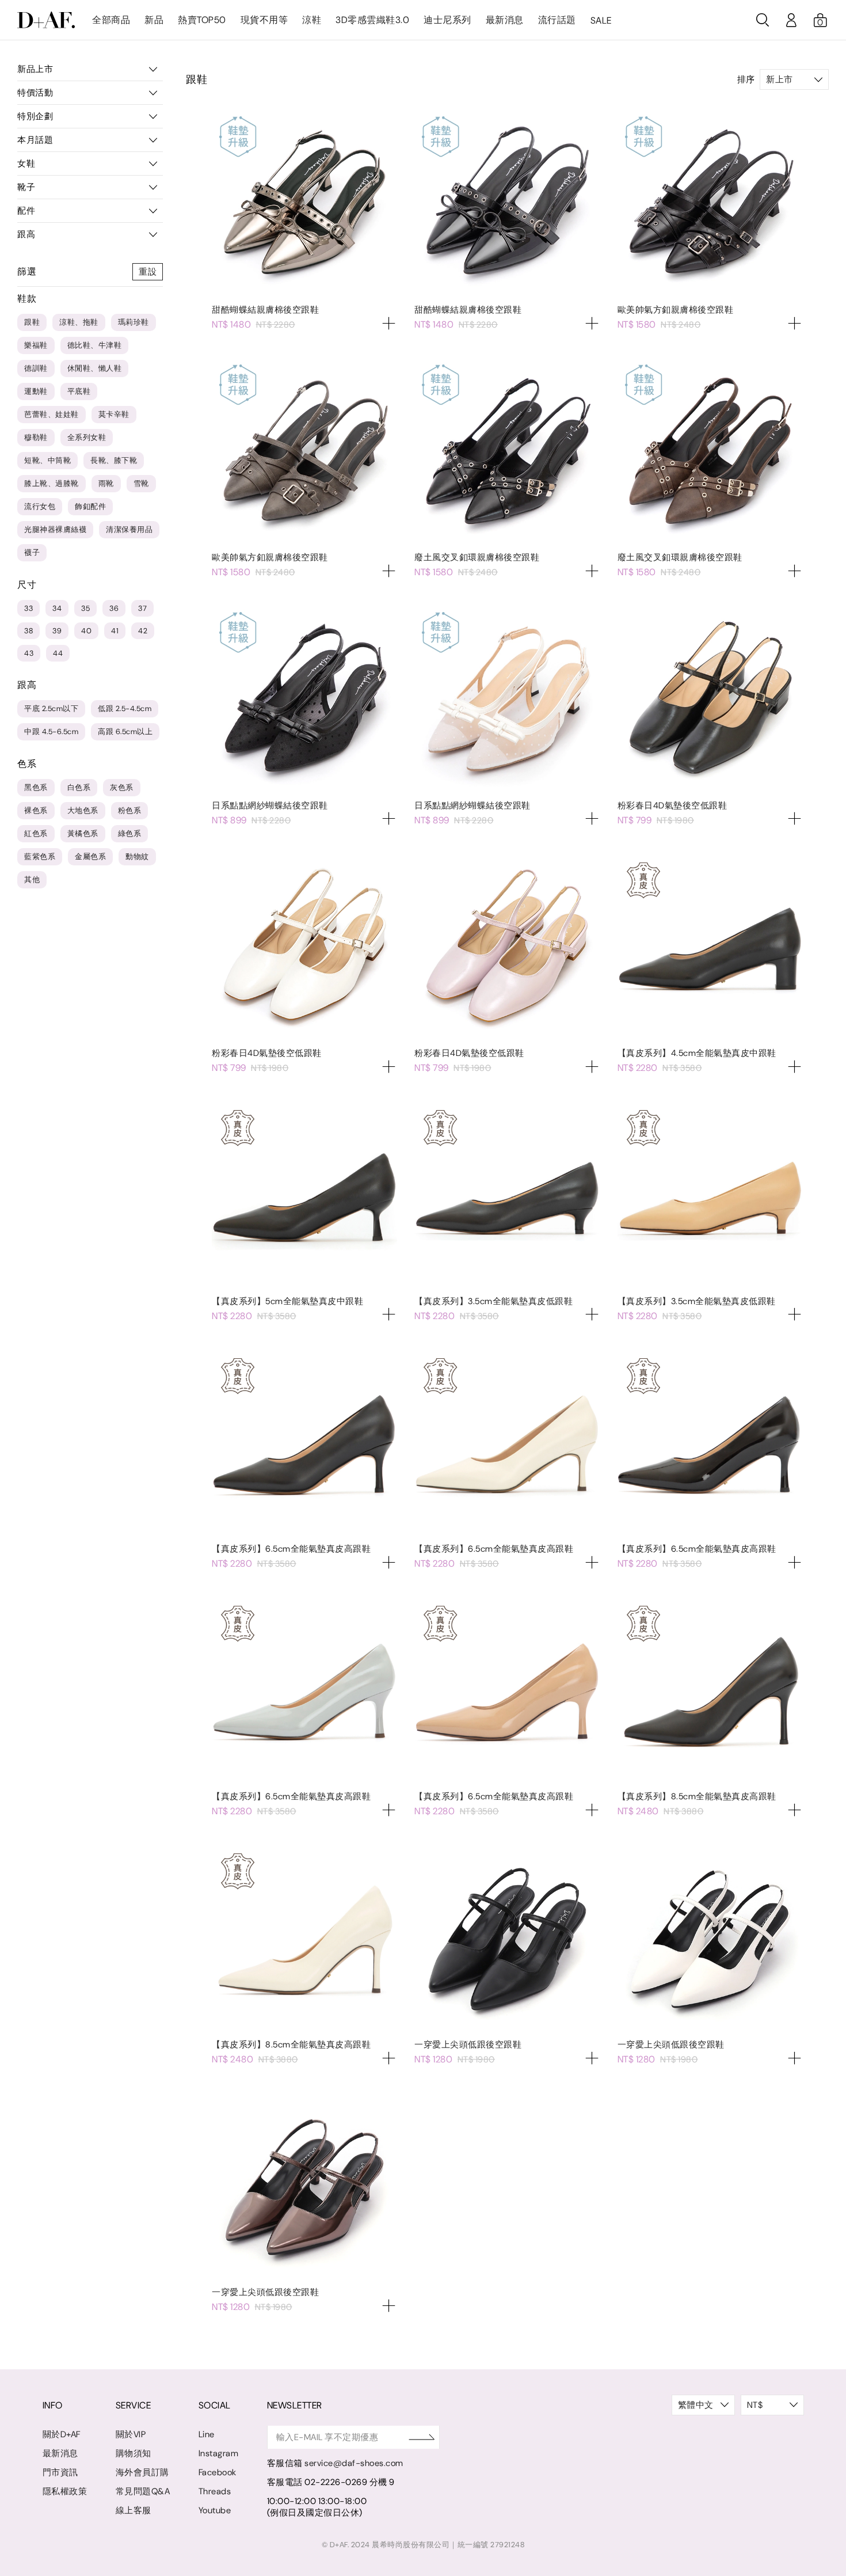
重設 (148, 272)
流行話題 (557, 20)
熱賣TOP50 (202, 20)
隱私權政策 (65, 2491)
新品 (154, 20)
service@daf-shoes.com (354, 2463)
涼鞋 (312, 20)
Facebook (218, 2472)
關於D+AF (62, 2434)
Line (207, 2434)
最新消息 (505, 20)
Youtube (215, 2510)
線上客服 (134, 2510)
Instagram (219, 2453)
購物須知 (134, 2453)
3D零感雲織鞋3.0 (372, 20)
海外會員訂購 (142, 2472)
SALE (601, 20)
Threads (215, 2491)
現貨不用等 (264, 20)
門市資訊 (60, 2472)
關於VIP (131, 2434)
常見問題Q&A (143, 2491)
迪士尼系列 (447, 20)
